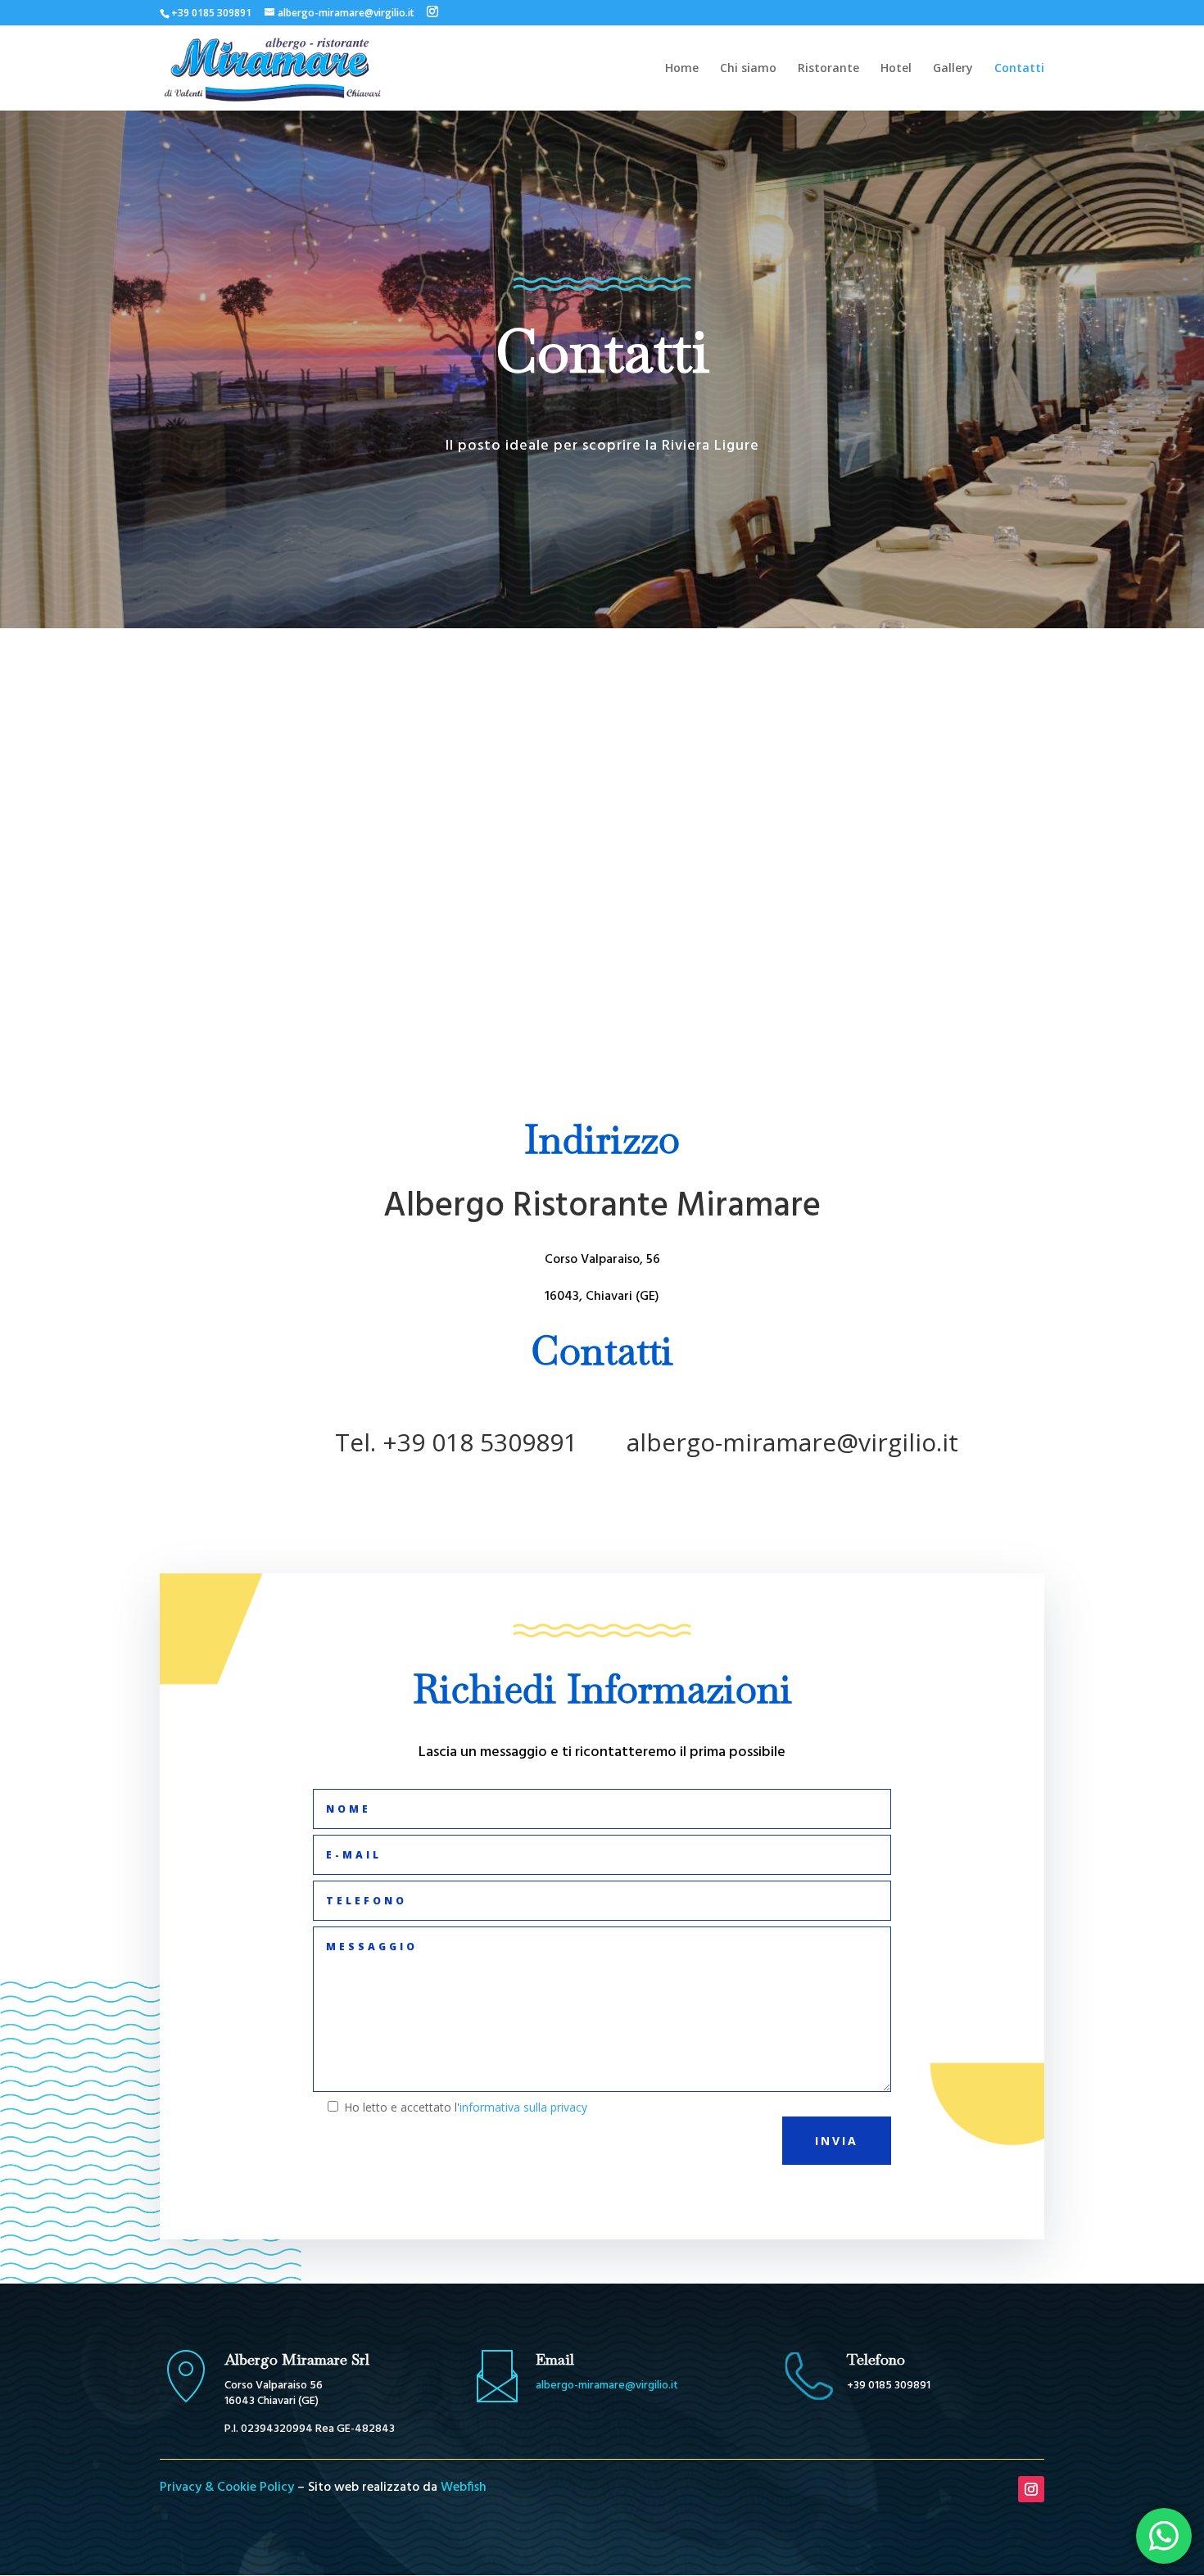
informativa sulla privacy (523, 2107)
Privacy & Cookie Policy (227, 2488)
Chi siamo (748, 69)
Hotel (896, 69)
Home (682, 69)
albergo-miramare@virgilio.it (607, 2386)
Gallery (953, 69)
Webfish (464, 2488)
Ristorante (828, 69)
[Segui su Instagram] (1031, 2489)
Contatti (1019, 69)
